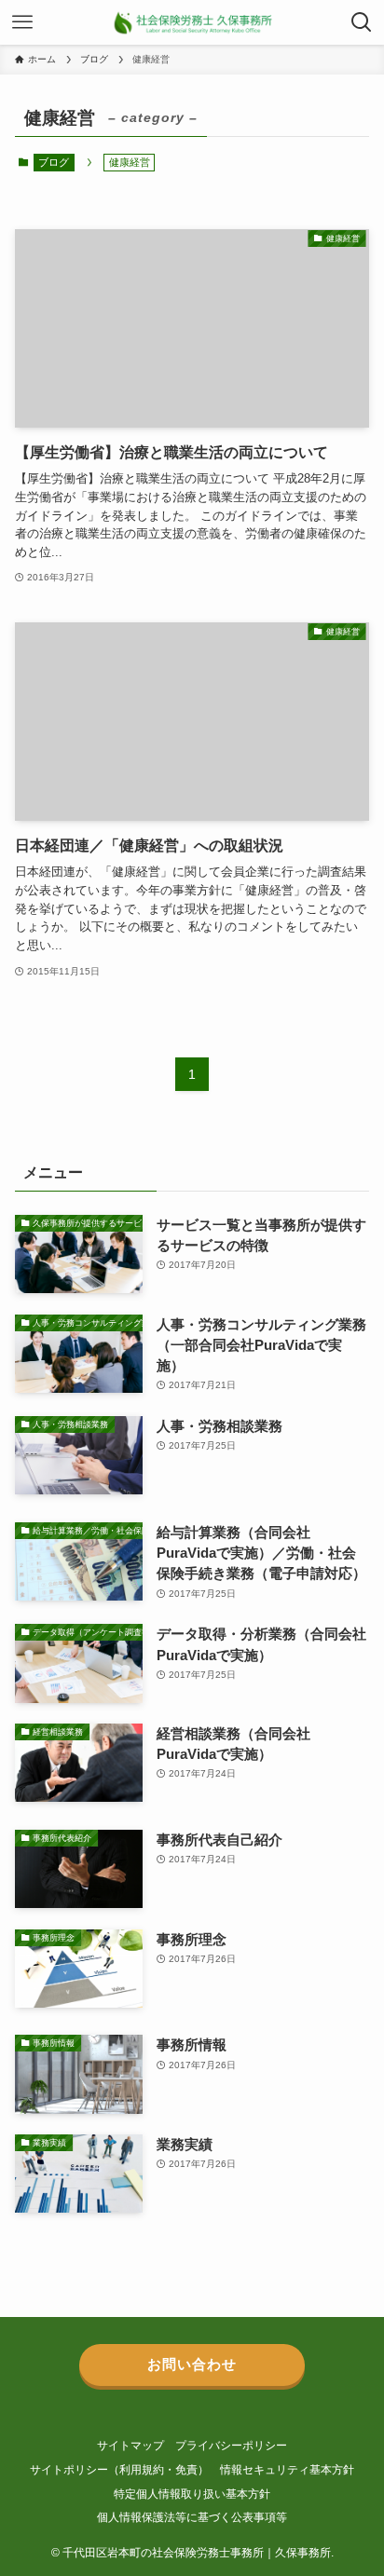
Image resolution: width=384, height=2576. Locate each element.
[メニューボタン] (22, 22)
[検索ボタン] (362, 22)
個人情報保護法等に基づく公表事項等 (192, 2517)
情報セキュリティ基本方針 (287, 2470)
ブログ (54, 162)
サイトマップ (130, 2446)
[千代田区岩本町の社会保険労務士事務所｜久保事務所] (192, 22)
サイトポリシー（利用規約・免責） (119, 2470)
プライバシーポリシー (231, 2446)
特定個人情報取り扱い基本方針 (192, 2494)
